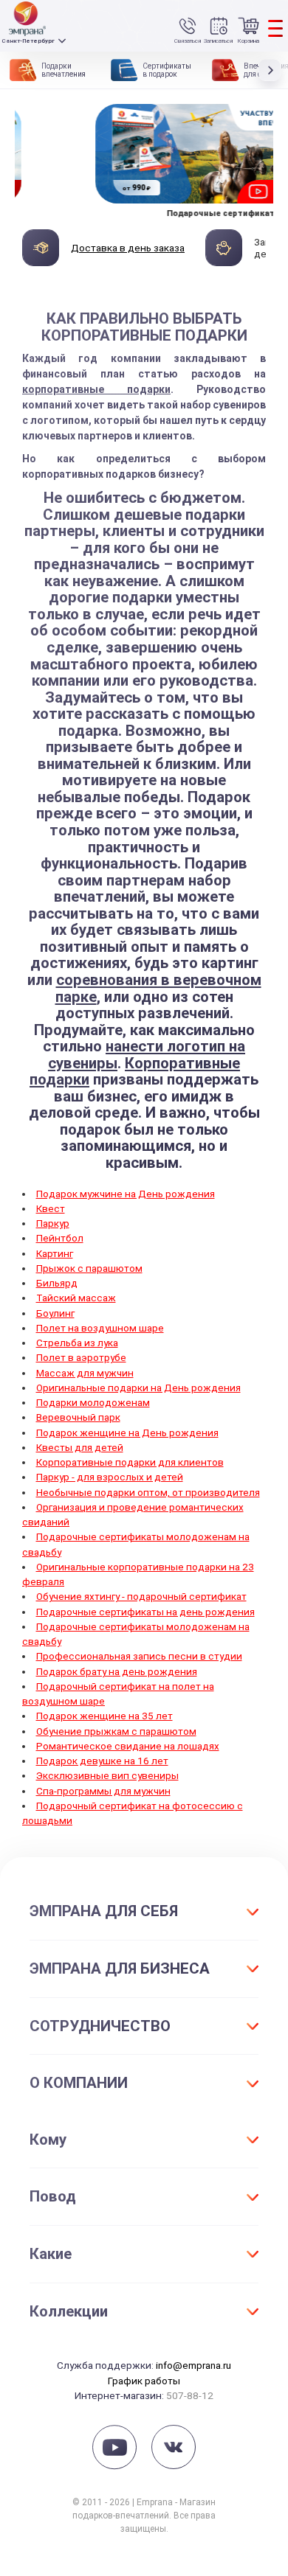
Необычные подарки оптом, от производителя (148, 1492)
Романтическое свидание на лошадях (128, 1746)
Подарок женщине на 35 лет (104, 1716)
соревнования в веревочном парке (158, 988)
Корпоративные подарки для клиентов (130, 1462)
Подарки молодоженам (93, 1402)
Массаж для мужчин (85, 1373)
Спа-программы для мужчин (103, 1791)
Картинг (55, 1253)
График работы (144, 2381)
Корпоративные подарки (135, 1072)
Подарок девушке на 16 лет (102, 1761)
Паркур (53, 1223)
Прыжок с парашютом (89, 1268)
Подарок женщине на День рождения (127, 1433)
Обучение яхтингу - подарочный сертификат (141, 1596)
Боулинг (55, 1313)
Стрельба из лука (77, 1343)
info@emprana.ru (193, 2365)
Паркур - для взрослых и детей (110, 1477)
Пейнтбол (60, 1238)
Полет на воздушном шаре (100, 1328)
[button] (273, 70)
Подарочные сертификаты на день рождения (145, 1612)
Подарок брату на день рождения (117, 1671)
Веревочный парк (78, 1417)
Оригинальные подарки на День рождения (138, 1388)
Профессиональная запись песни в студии (139, 1656)
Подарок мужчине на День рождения (126, 1194)
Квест (51, 1208)
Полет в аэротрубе (81, 1357)
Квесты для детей (80, 1447)
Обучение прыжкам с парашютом (116, 1731)
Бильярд (57, 1283)
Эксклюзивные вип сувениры (107, 1775)
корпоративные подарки (96, 389)
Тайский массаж (76, 1298)
